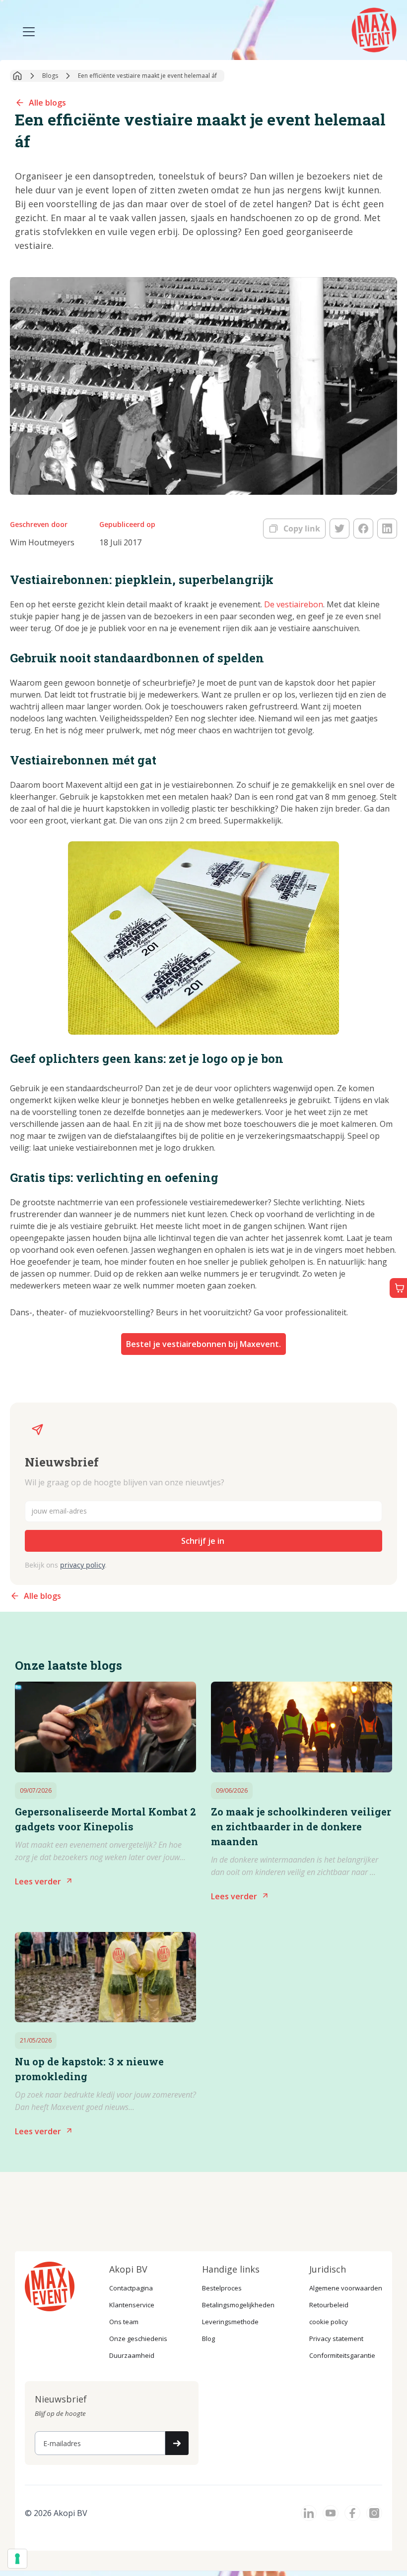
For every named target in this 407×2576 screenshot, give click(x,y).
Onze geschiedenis (138, 2339)
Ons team (124, 2322)
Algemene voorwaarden (346, 2288)
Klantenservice (132, 2305)
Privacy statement (336, 2339)
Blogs (50, 76)
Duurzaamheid (132, 2355)
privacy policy (82, 1565)
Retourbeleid (329, 2305)
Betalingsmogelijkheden (238, 2305)
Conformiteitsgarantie (342, 2355)
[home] (375, 29)
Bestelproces (222, 2288)
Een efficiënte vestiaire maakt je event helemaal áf (147, 76)
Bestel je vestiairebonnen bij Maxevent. (203, 1344)
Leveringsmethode (230, 2322)
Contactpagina (131, 2288)
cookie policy (329, 2322)
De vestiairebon (294, 604)
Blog (208, 2339)
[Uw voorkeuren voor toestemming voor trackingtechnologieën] (17, 2559)
